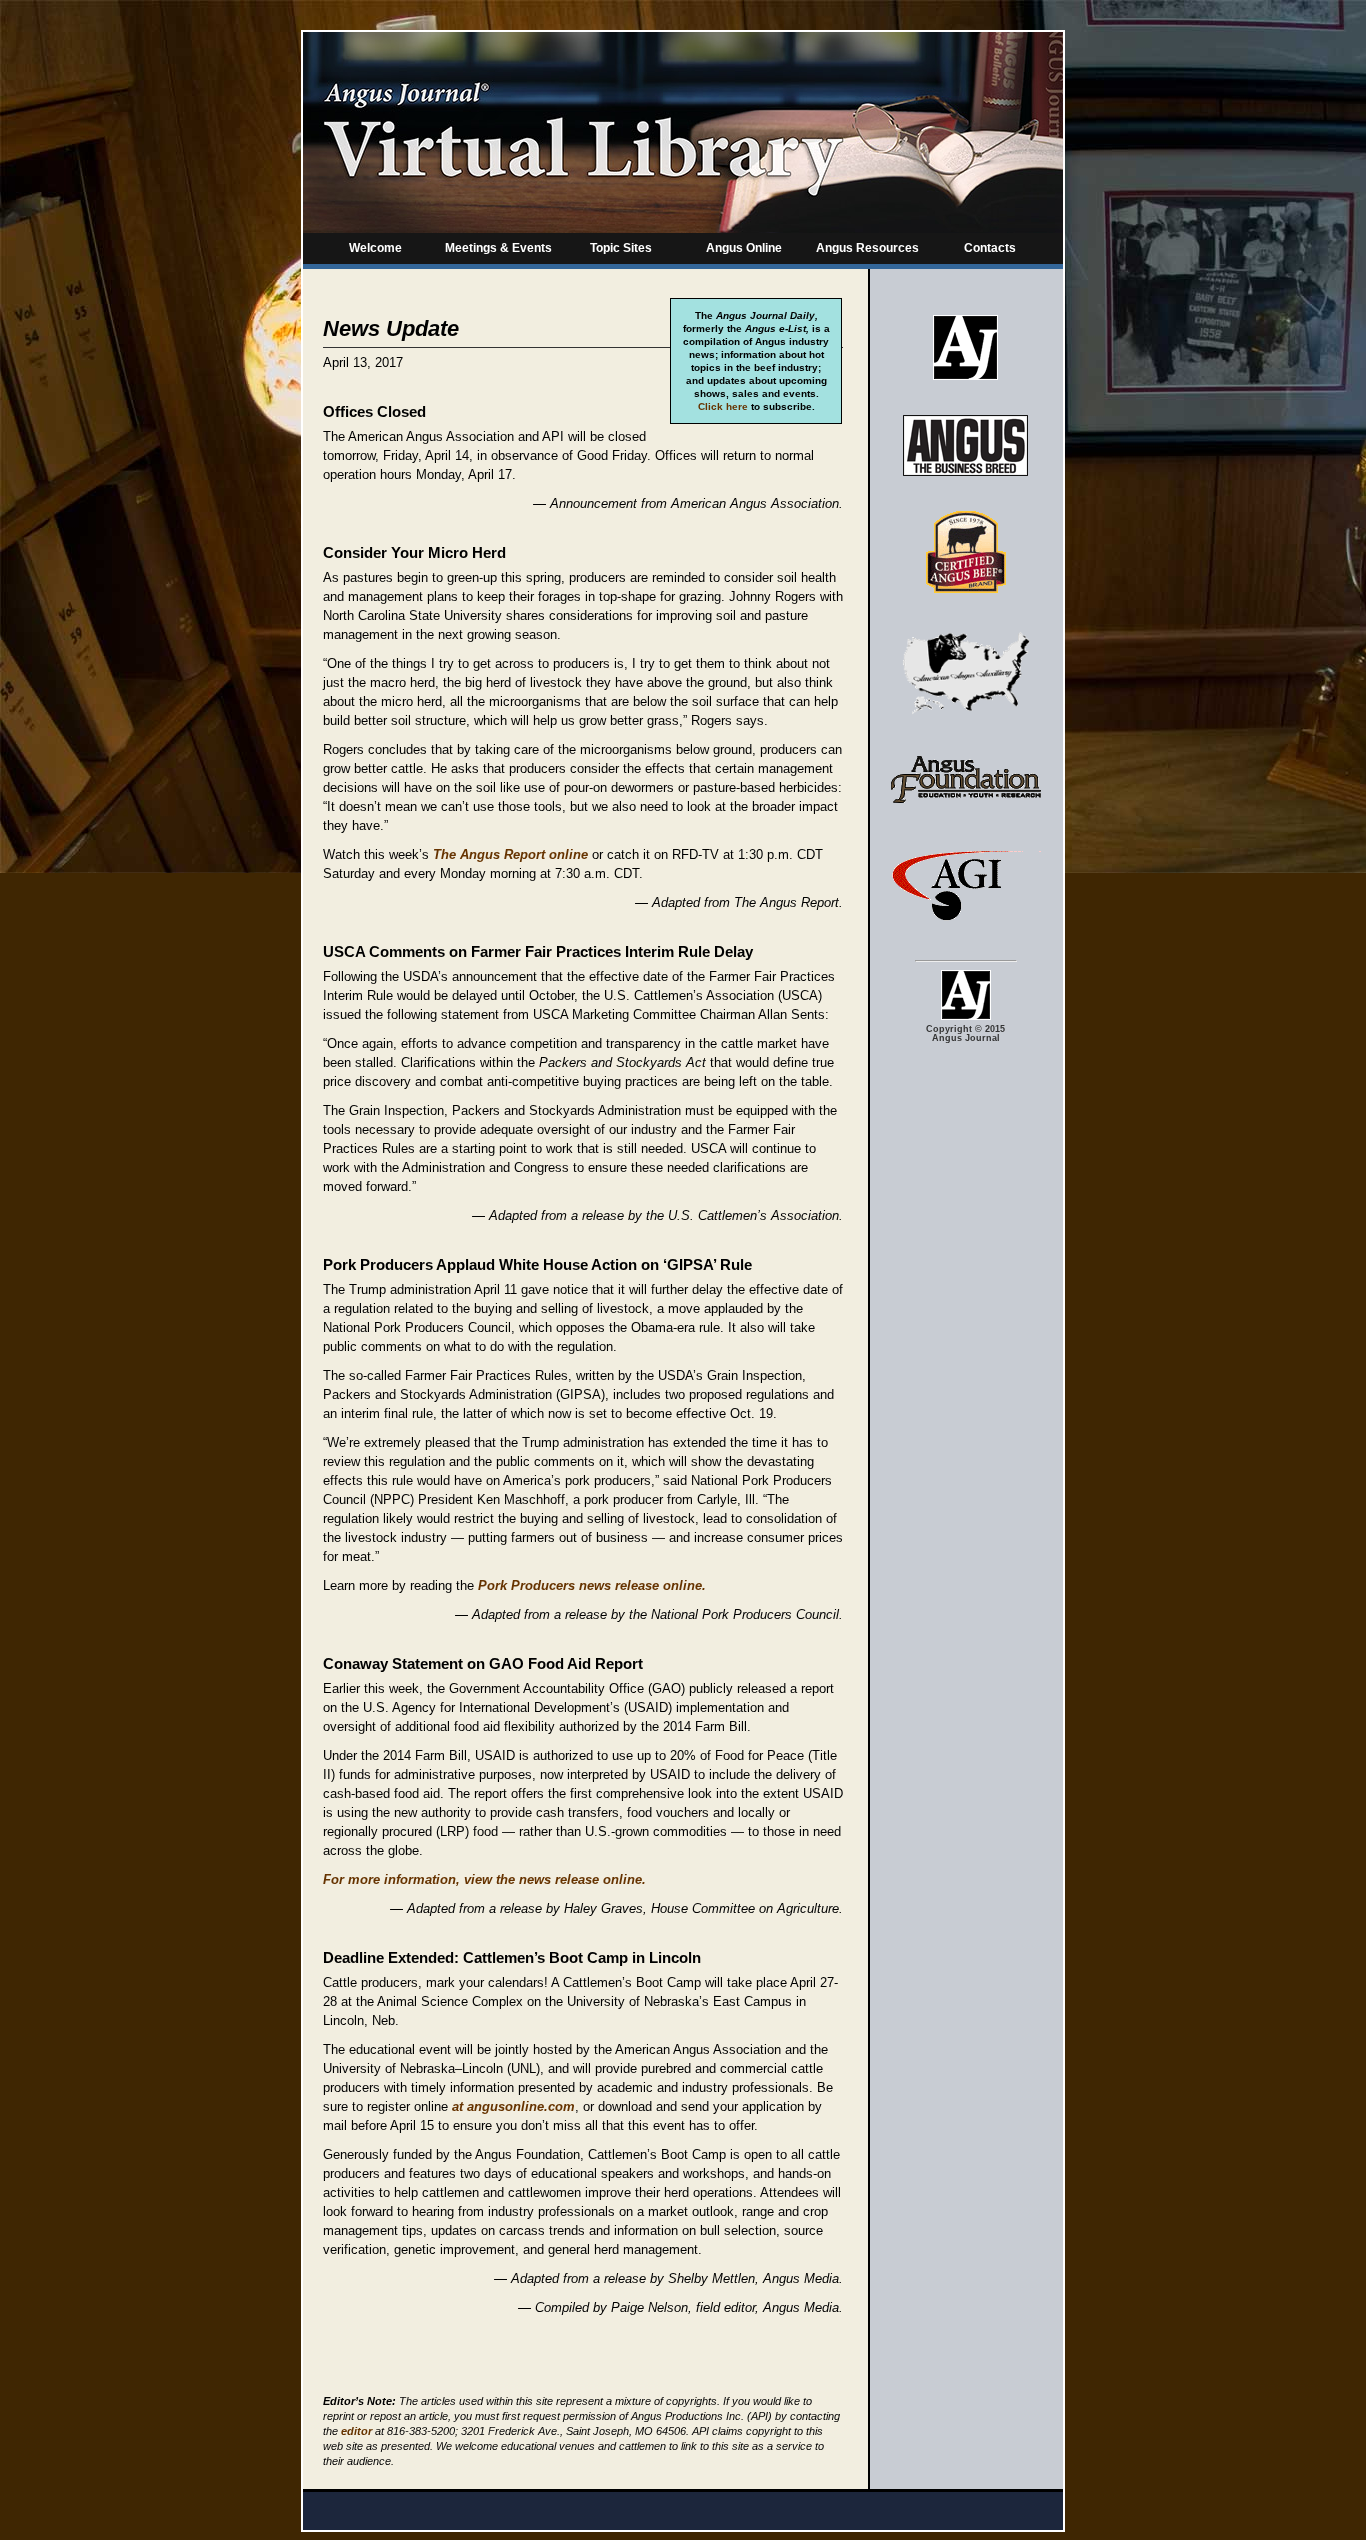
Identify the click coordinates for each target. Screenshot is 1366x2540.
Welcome (375, 248)
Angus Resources (867, 248)
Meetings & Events (498, 248)
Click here (723, 406)
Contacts (990, 248)
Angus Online (744, 248)
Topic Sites (621, 248)
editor (356, 2431)
